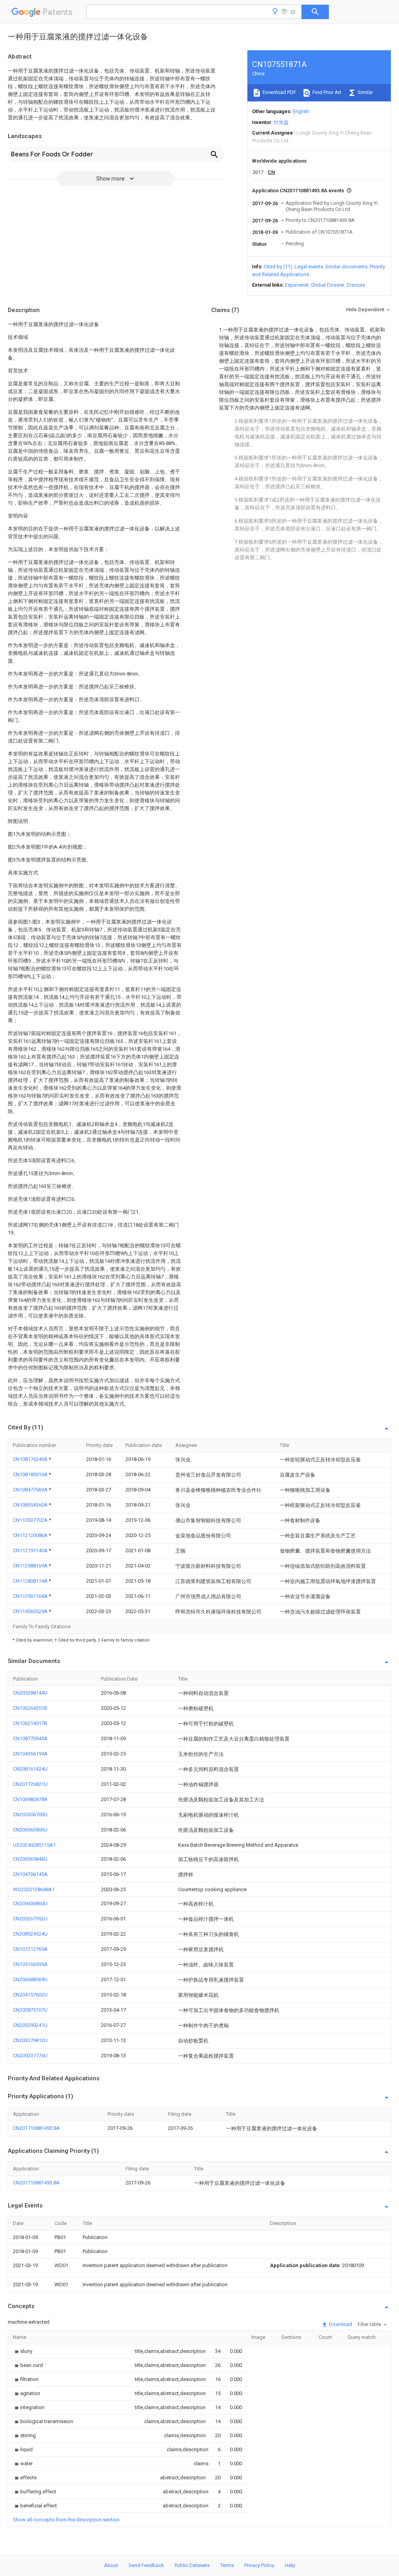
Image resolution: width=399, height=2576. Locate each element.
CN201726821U (30, 1784)
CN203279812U (30, 2040)
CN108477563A (31, 1490)
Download (340, 2324)
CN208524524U (30, 1934)
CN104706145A (30, 1874)
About (111, 2565)
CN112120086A (31, 1535)
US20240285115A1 (34, 1845)
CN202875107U (30, 2010)
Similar (365, 92)
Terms (227, 2565)
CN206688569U (30, 1979)
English (301, 111)
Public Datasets (192, 2565)
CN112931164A (31, 1596)
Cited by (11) (278, 267)
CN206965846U (30, 1859)
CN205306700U (30, 1815)
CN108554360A (31, 1505)
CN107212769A (30, 1949)
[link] (23, 2351)
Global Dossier (328, 285)
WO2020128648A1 (34, 1889)
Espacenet (297, 285)
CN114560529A (31, 1611)
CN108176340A (31, 1459)
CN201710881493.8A (36, 2128)
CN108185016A (31, 1474)
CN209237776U (30, 2056)
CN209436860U (30, 1903)
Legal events (309, 267)
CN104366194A (30, 1754)
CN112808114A (31, 1581)
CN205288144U (30, 1693)
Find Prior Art (326, 92)
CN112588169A (31, 1566)
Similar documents (346, 267)
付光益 (281, 122)
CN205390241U (30, 2025)
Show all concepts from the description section (66, 2520)
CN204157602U (30, 1995)
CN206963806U (30, 1830)
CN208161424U (30, 1769)
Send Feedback (146, 2565)
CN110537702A (31, 1520)
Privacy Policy (259, 2565)
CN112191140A (31, 1550)
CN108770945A (30, 1738)
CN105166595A (30, 1964)
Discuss (356, 285)
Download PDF (279, 92)
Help (290, 2565)
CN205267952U (30, 1919)
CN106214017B (30, 1723)
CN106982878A (30, 1799)
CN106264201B (30, 1708)
